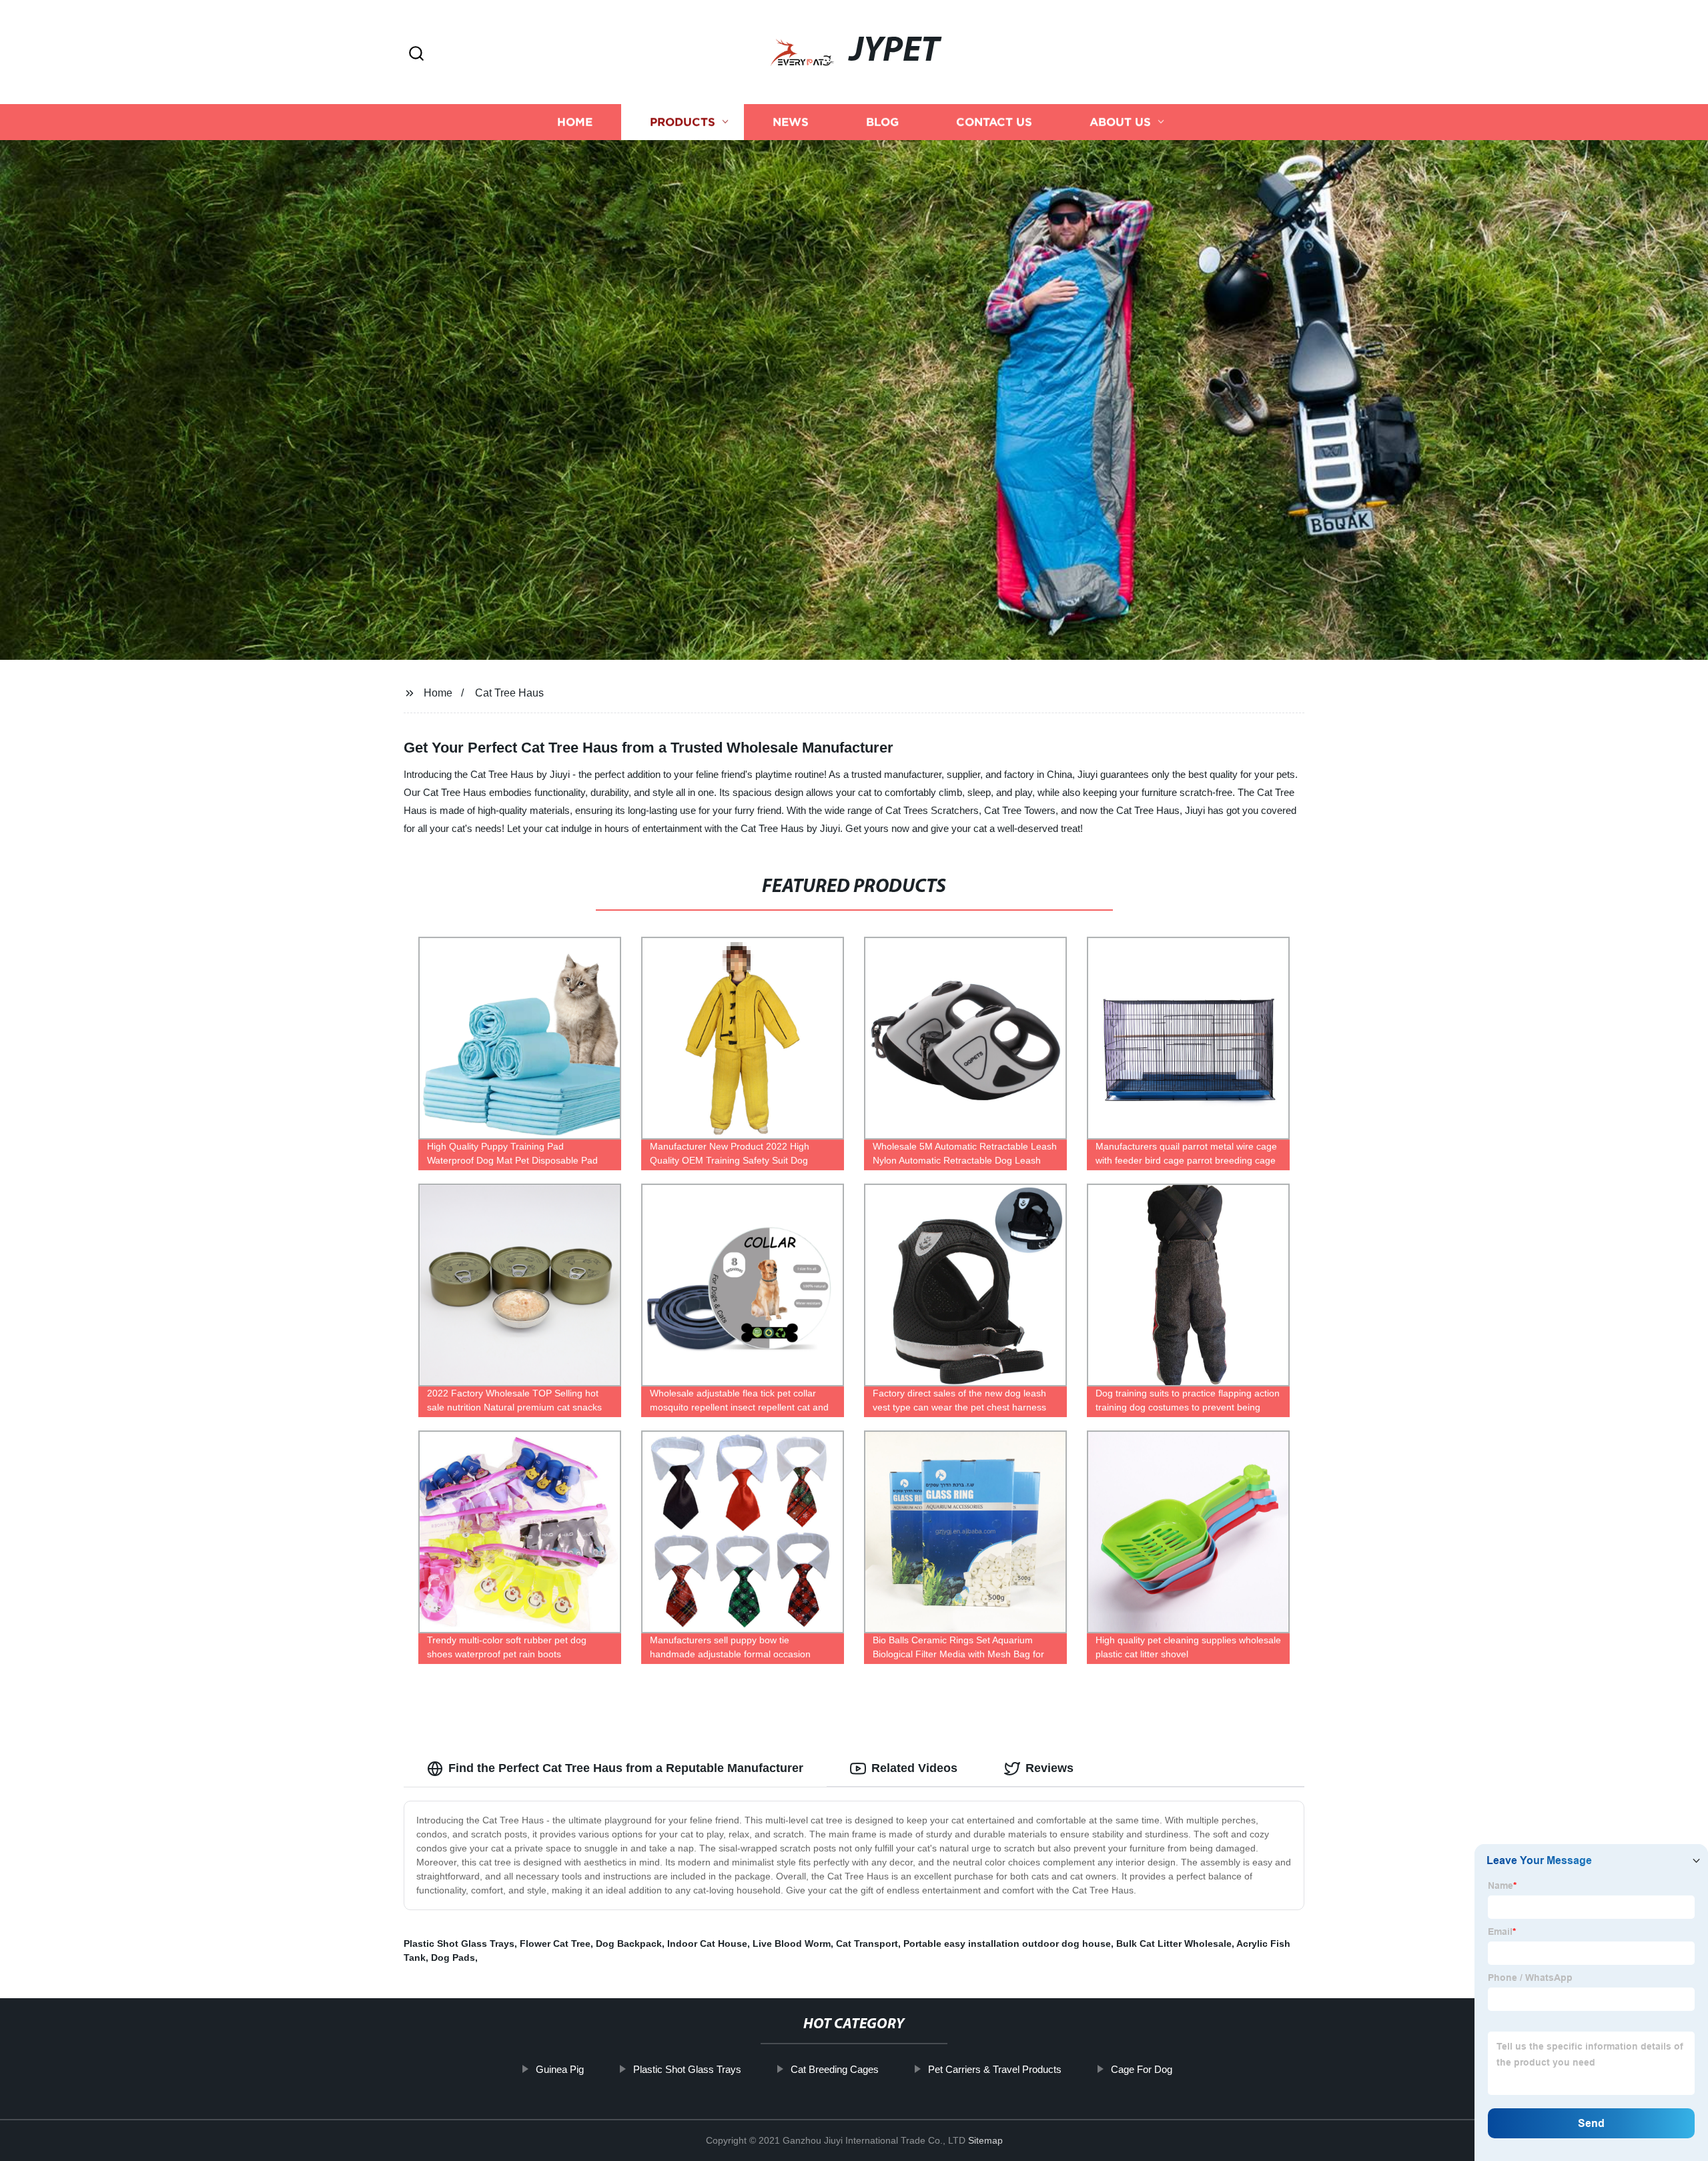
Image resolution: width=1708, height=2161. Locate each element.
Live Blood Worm (792, 1943)
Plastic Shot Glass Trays (459, 1943)
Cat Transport (867, 1943)
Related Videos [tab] (914, 1768)
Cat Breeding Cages (835, 2069)
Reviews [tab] (1049, 1768)
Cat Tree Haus (509, 693)
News (791, 122)
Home (575, 122)
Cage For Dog (1142, 2069)
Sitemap (985, 2140)
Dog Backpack (629, 1943)
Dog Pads (453, 1958)
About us (1120, 122)
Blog (882, 122)
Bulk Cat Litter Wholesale (1174, 1943)
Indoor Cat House (707, 1943)
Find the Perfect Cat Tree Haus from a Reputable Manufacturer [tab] (626, 1768)
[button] (416, 54)
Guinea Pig (560, 2069)
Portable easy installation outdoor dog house (1007, 1943)
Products (683, 122)
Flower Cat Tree (555, 1943)
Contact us (994, 122)
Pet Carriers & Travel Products (995, 2069)
